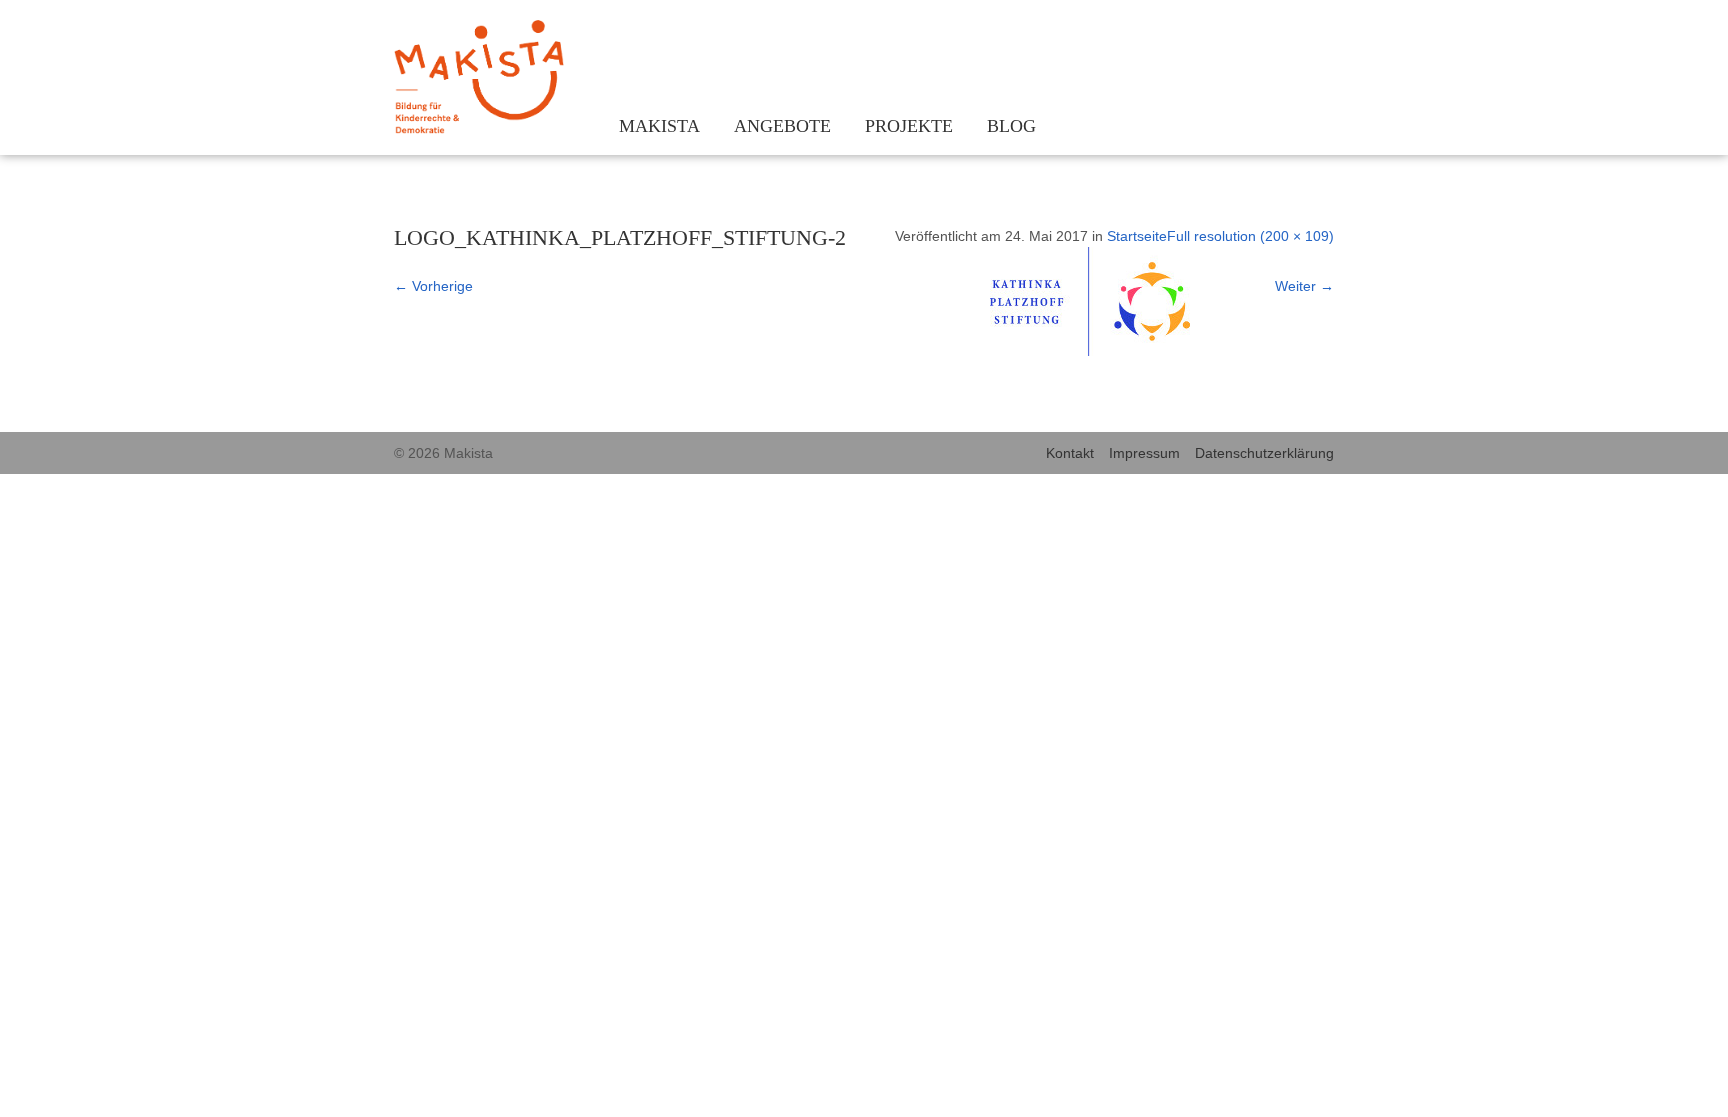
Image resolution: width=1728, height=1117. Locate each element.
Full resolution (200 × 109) (1250, 236)
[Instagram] (1261, 32)
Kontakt (1070, 453)
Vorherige (433, 286)
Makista (659, 126)
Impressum (1144, 453)
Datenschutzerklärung (1264, 453)
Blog (1011, 126)
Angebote (782, 126)
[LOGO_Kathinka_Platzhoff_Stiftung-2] (1090, 351)
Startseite (1137, 236)
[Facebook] (1291, 32)
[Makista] (479, 80)
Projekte (909, 126)
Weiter (1304, 286)
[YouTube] (1321, 32)
